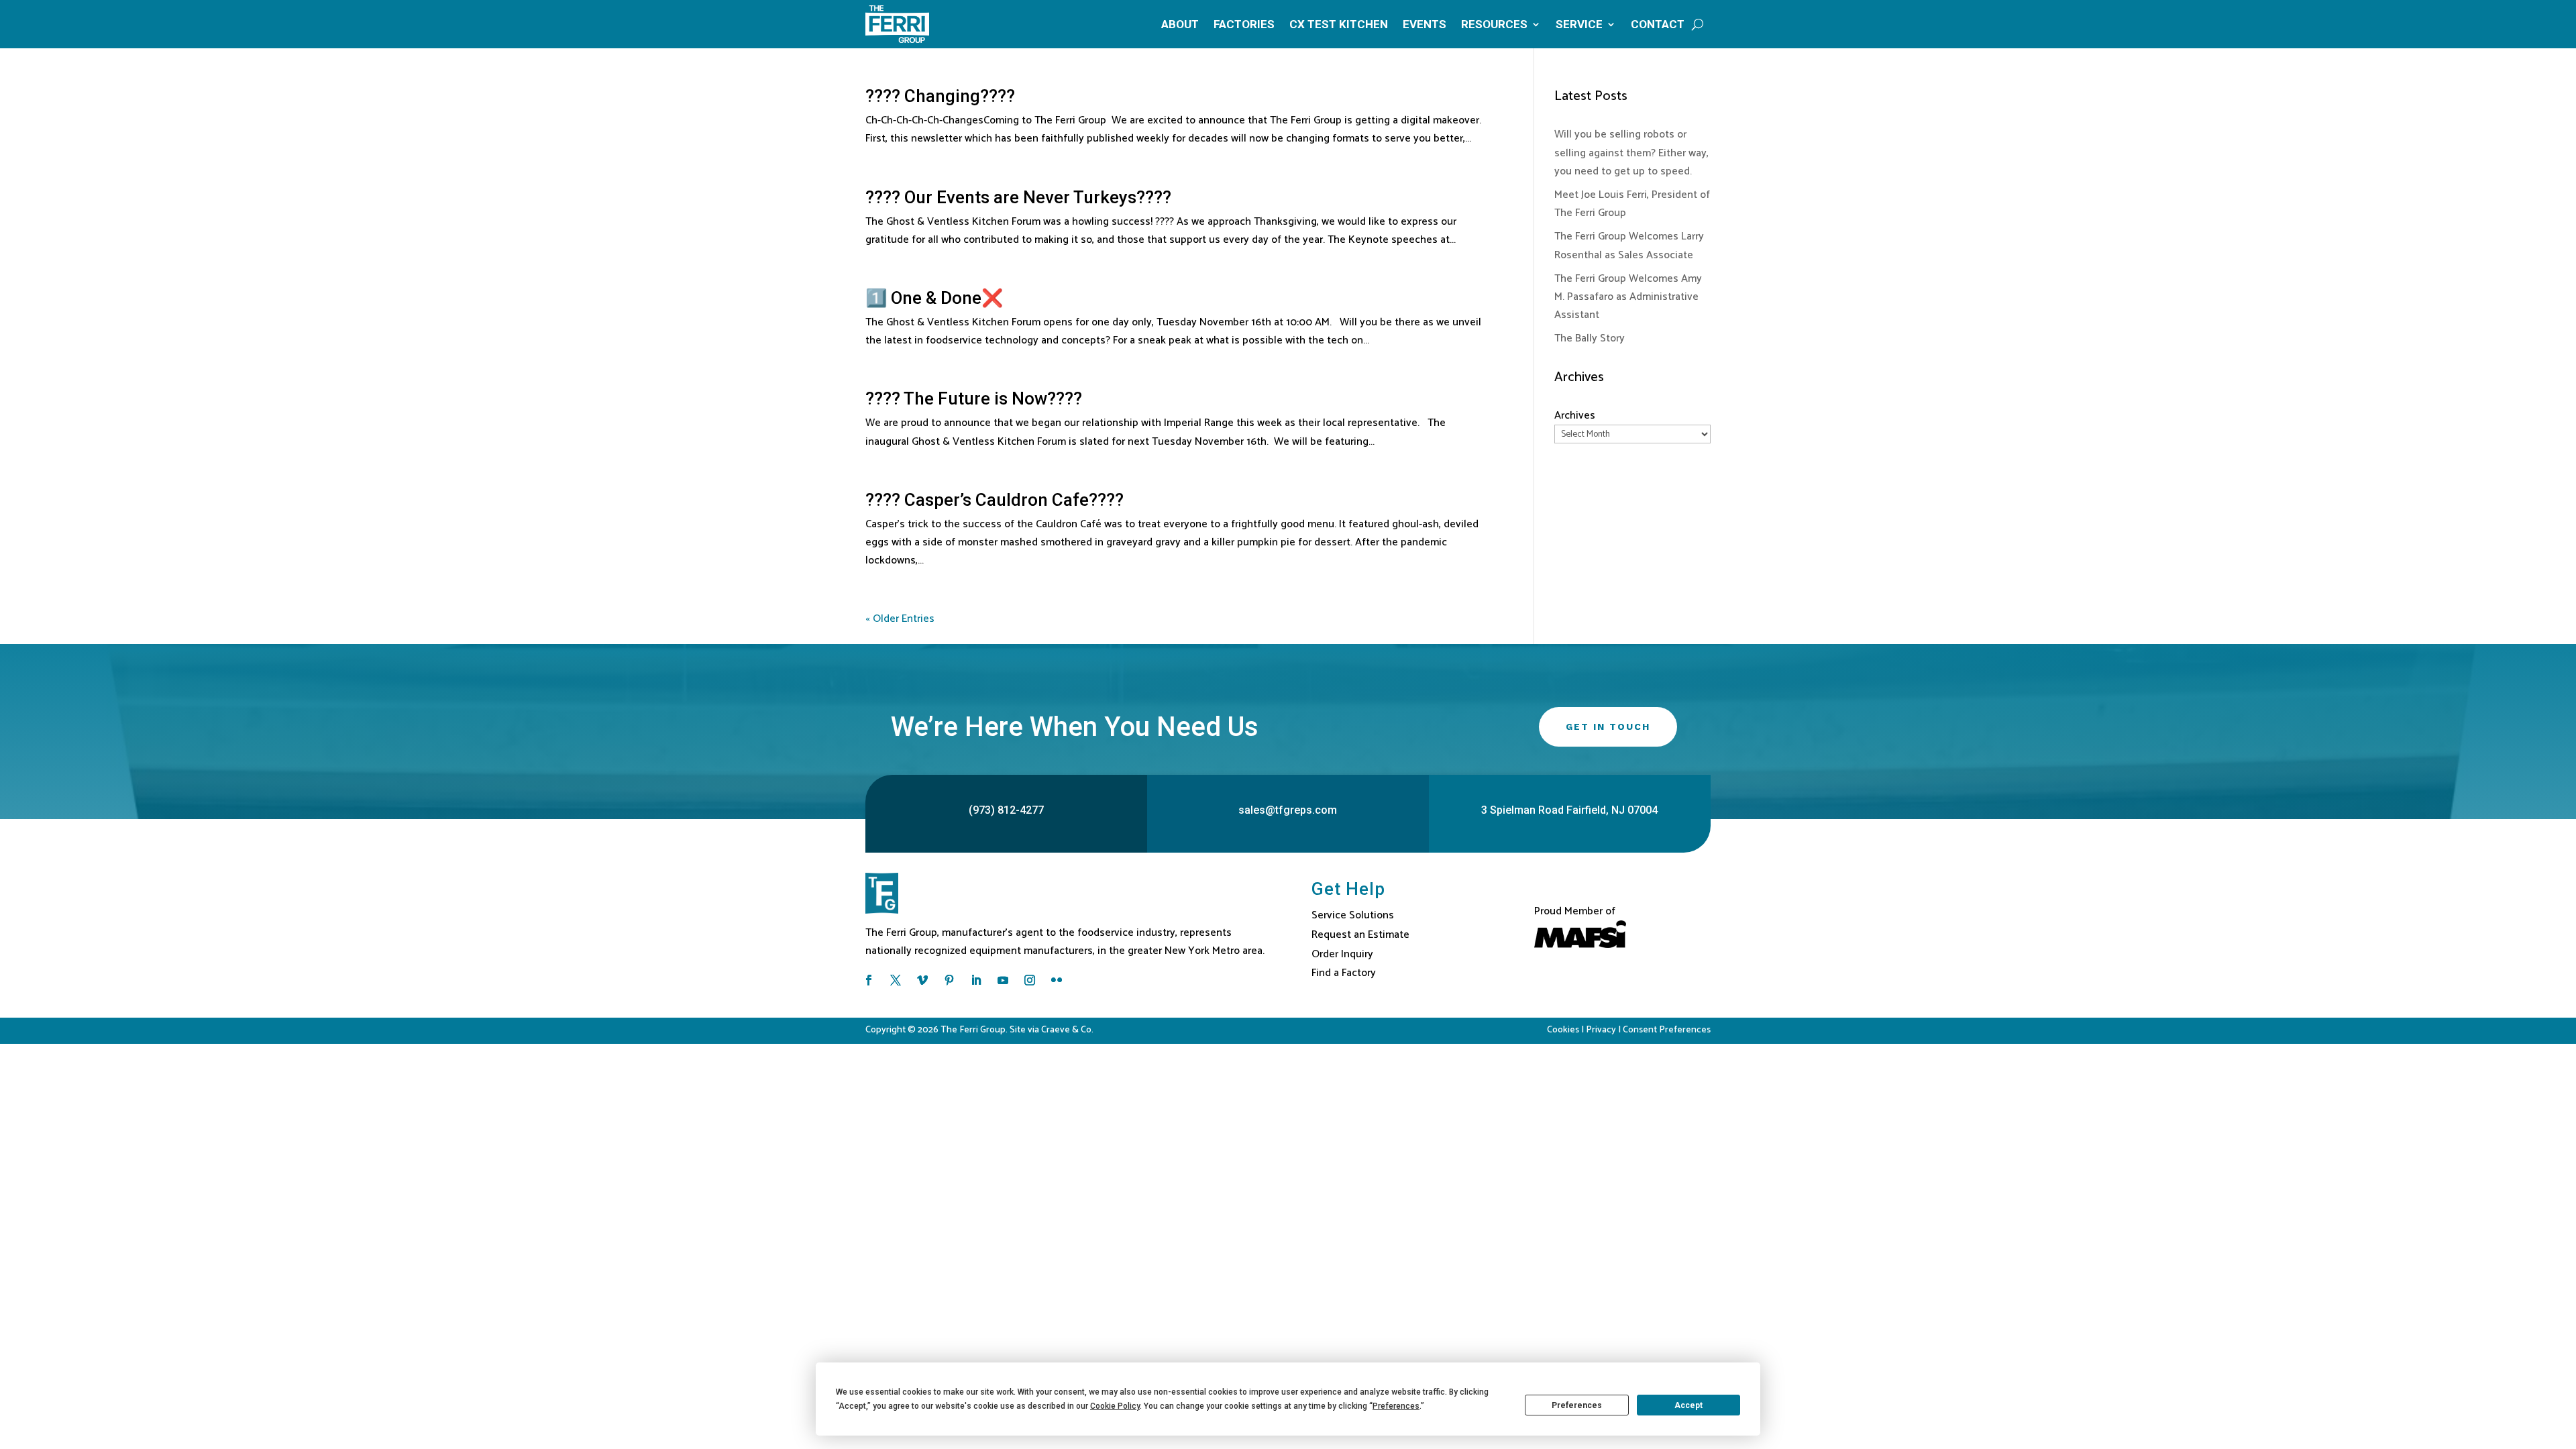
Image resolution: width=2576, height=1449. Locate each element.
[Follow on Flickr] (1057, 980)
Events (1425, 24)
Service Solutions (1353, 915)
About (1180, 24)
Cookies (1563, 1030)
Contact (1658, 24)
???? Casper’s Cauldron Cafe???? (995, 500)
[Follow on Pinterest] (949, 980)
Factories (1244, 24)
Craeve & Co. (1067, 1030)
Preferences (1577, 1405)
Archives (1575, 416)
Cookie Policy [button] (1115, 1406)
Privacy (1601, 1030)
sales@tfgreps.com (1288, 810)
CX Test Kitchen (1339, 24)
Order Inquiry (1342, 954)
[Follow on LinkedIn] (976, 980)
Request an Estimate (1360, 935)
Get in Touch (1608, 727)
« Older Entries (900, 619)
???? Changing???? (940, 96)
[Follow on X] (896, 980)
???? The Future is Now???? (974, 398)
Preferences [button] (1396, 1406)
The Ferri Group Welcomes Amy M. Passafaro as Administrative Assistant (1628, 297)
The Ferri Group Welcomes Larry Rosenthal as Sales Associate (1629, 246)
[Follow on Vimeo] (922, 980)
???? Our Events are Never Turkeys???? (1018, 197)
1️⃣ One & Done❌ (934, 298)
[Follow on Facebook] (869, 980)
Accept (1688, 1405)
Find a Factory (1344, 973)
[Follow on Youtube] (1003, 980)
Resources (1494, 24)
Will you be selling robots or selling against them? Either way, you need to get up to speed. (1631, 153)
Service (1579, 24)
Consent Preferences (1667, 1030)
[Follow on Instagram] (1030, 980)
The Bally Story (1590, 338)
